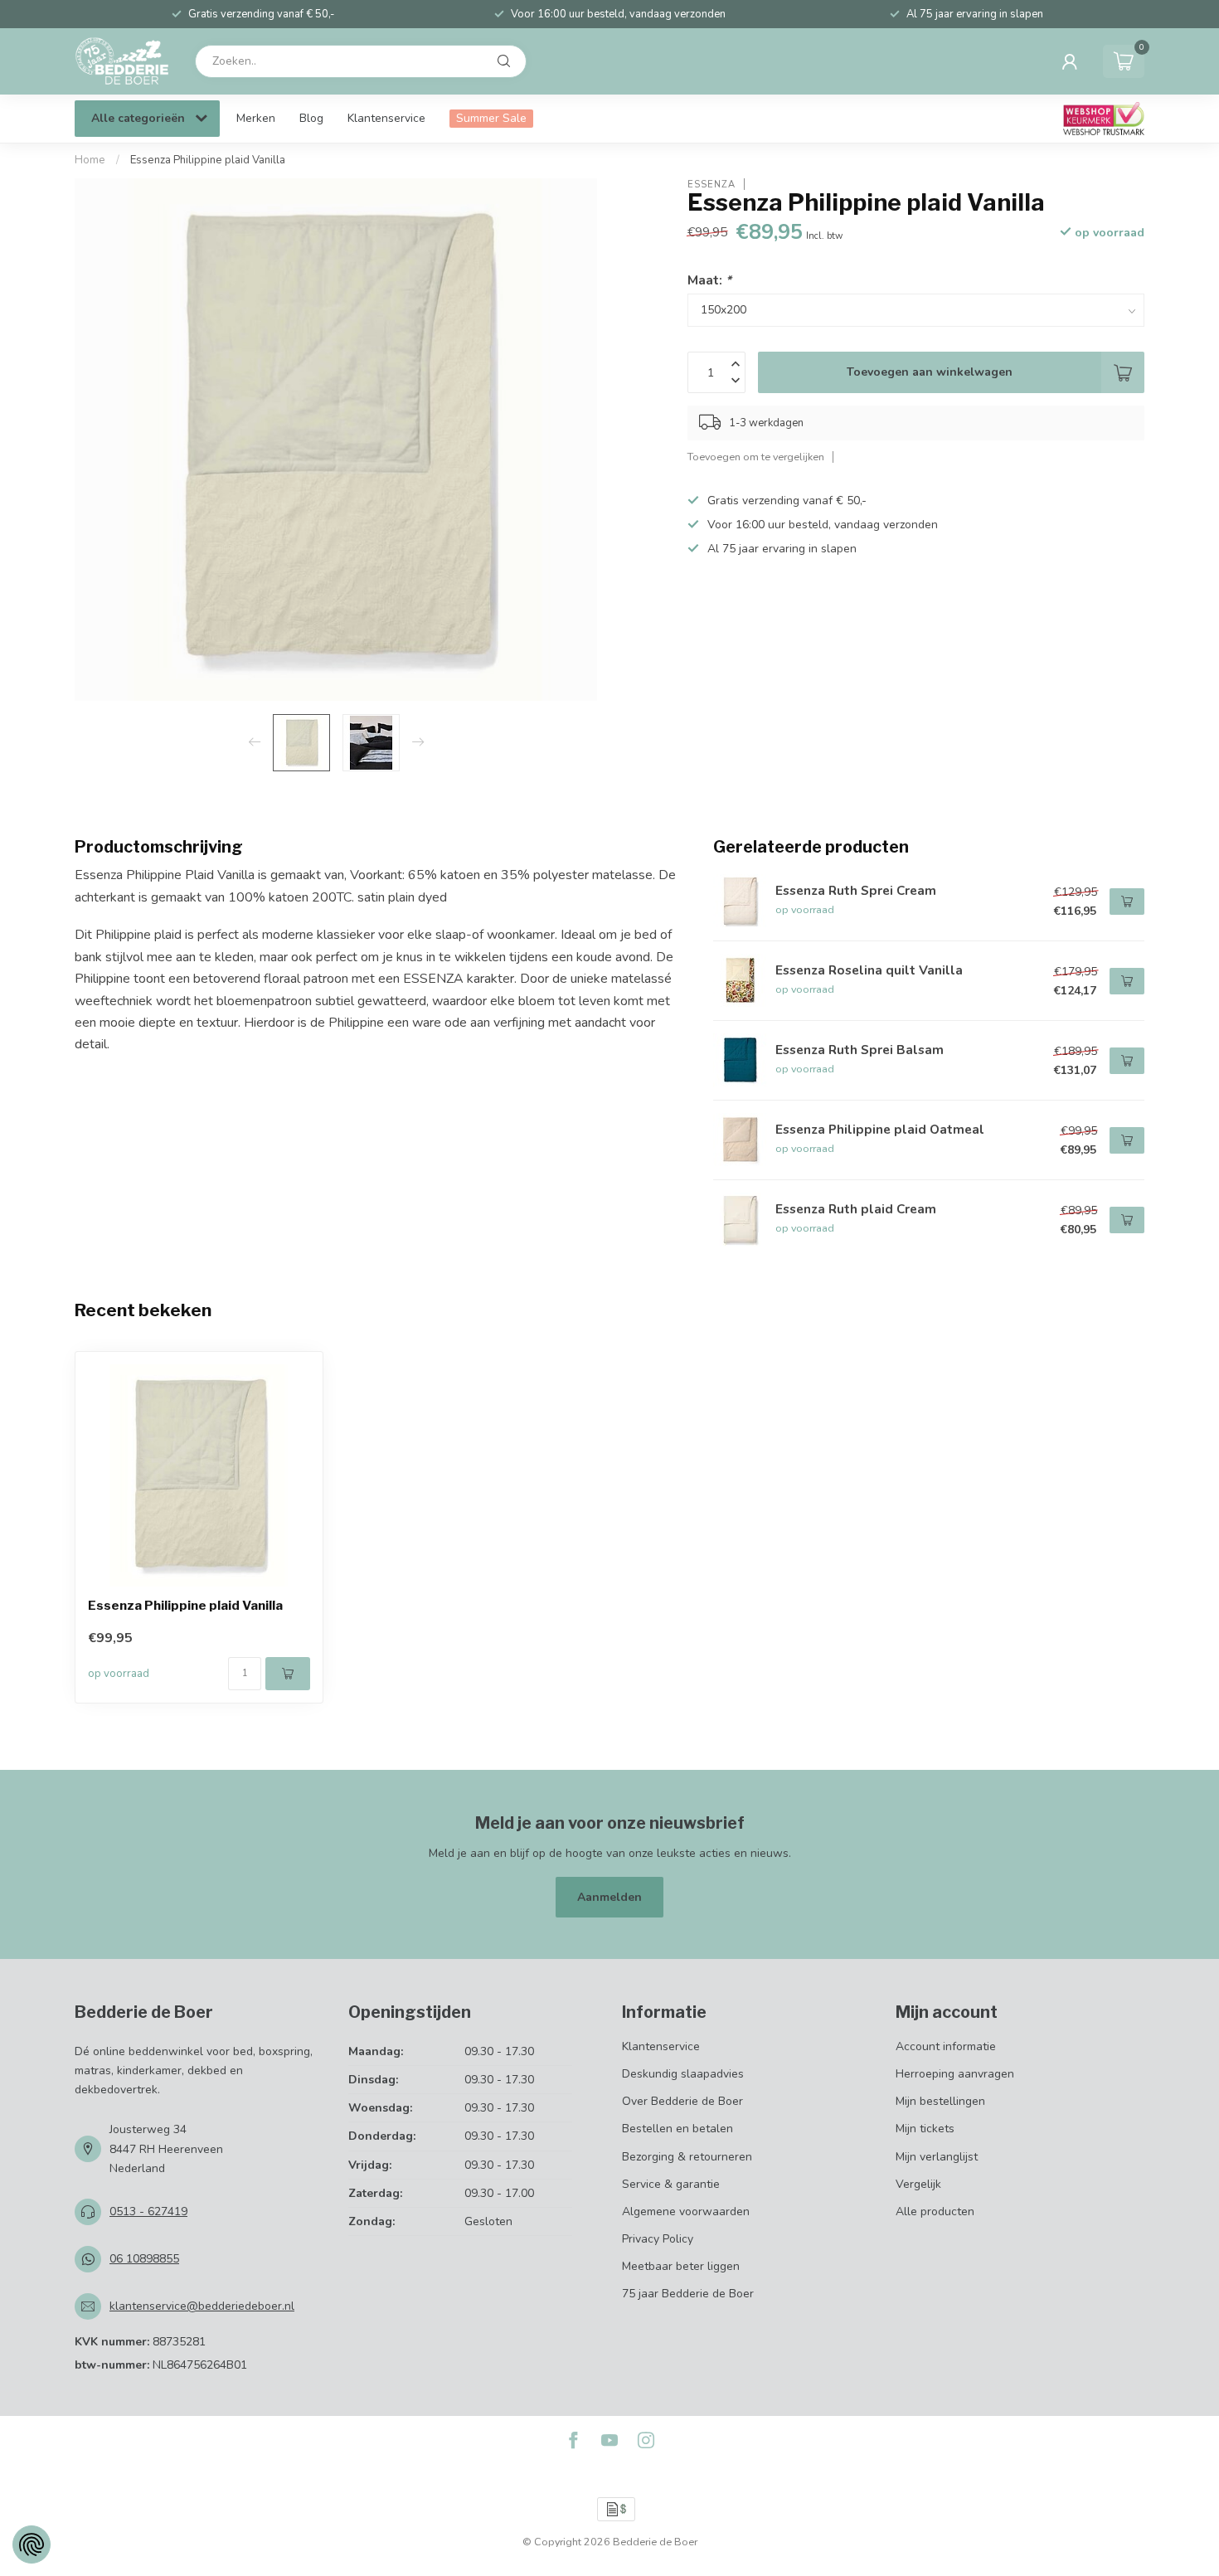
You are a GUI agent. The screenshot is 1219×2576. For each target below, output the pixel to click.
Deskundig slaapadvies (683, 2074)
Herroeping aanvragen (955, 2074)
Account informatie (946, 2046)
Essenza (711, 184)
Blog (311, 118)
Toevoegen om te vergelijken (756, 457)
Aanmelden (609, 1897)
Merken (256, 118)
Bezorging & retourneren (687, 2157)
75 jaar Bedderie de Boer (688, 2294)
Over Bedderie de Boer (682, 2101)
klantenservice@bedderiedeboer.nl (202, 2306)
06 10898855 (144, 2259)
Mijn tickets (925, 2129)
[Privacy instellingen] (32, 2544)
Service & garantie (671, 2184)
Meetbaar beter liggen (681, 2266)
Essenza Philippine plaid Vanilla (208, 160)
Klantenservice (386, 118)
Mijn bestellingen (940, 2101)
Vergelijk (918, 2184)
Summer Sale (491, 118)
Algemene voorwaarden (686, 2211)
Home (90, 160)
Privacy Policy (658, 2239)
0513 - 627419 (148, 2211)
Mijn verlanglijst (937, 2157)
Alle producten (935, 2211)
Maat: (709, 279)
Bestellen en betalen (677, 2129)
